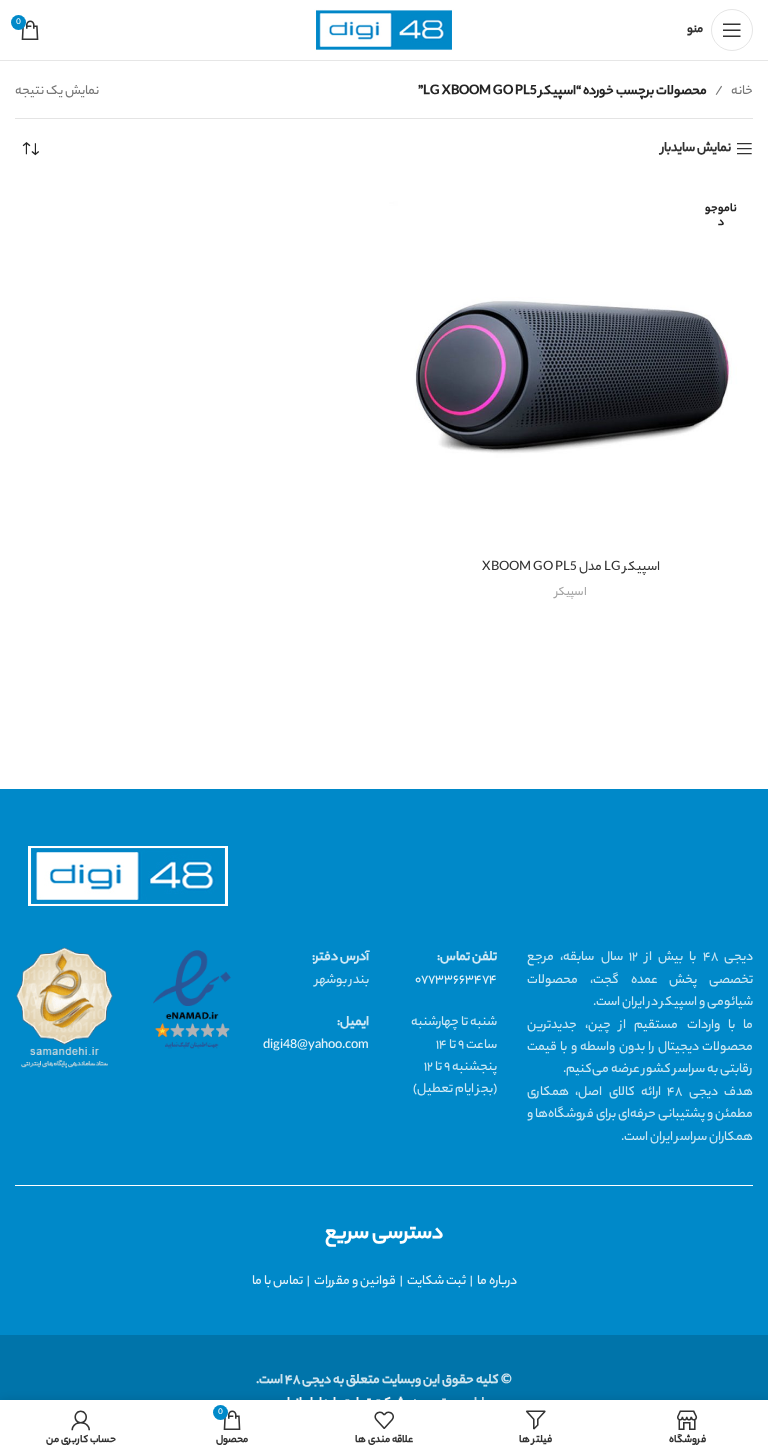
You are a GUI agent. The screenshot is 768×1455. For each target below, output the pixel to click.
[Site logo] (384, 30)
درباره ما (497, 1281)
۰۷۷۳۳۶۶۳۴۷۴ (456, 980)
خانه (742, 91)
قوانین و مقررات (355, 1281)
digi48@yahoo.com (316, 1045)
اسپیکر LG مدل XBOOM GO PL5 (571, 567)
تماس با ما (277, 1281)
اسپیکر (571, 593)
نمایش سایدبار (696, 149)
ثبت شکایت (436, 1281)
